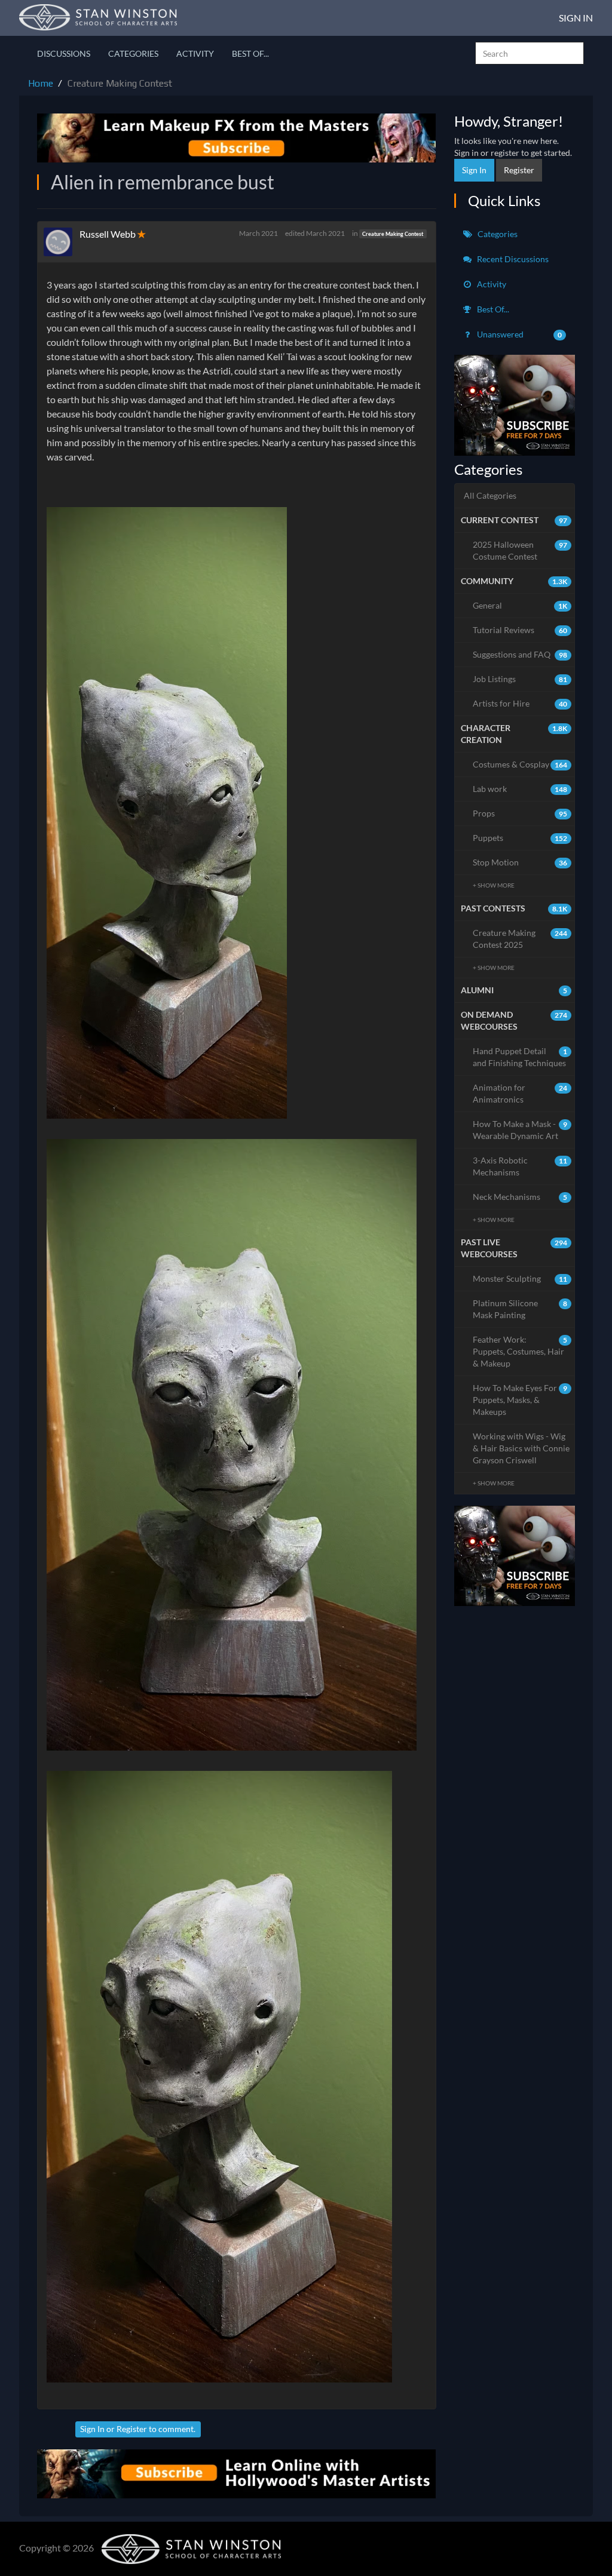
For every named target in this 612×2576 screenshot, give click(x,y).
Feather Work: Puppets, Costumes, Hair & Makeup (520, 1351)
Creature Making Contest (393, 234)
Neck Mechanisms (520, 1197)
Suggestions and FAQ (520, 654)
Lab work (520, 789)
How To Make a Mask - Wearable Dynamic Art (520, 1130)
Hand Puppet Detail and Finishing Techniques (520, 1057)
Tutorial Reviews (520, 630)
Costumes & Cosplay (520, 764)
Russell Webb (108, 234)
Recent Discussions (512, 259)
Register (132, 2429)
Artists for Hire (520, 703)
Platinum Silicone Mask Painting (520, 1309)
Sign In (576, 18)
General (520, 605)
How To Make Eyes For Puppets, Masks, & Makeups (520, 1400)
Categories (133, 53)
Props (520, 813)
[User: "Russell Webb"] (62, 242)
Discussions (64, 53)
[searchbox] (530, 53)
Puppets (520, 838)
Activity (195, 53)
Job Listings (520, 679)
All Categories (490, 495)
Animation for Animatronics (520, 1093)
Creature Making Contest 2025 (520, 939)
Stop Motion (520, 862)
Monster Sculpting (520, 1278)
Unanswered (519, 334)
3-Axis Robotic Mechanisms (520, 1166)
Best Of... (250, 53)
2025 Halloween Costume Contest (520, 550)
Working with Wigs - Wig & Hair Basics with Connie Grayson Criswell (521, 1448)
